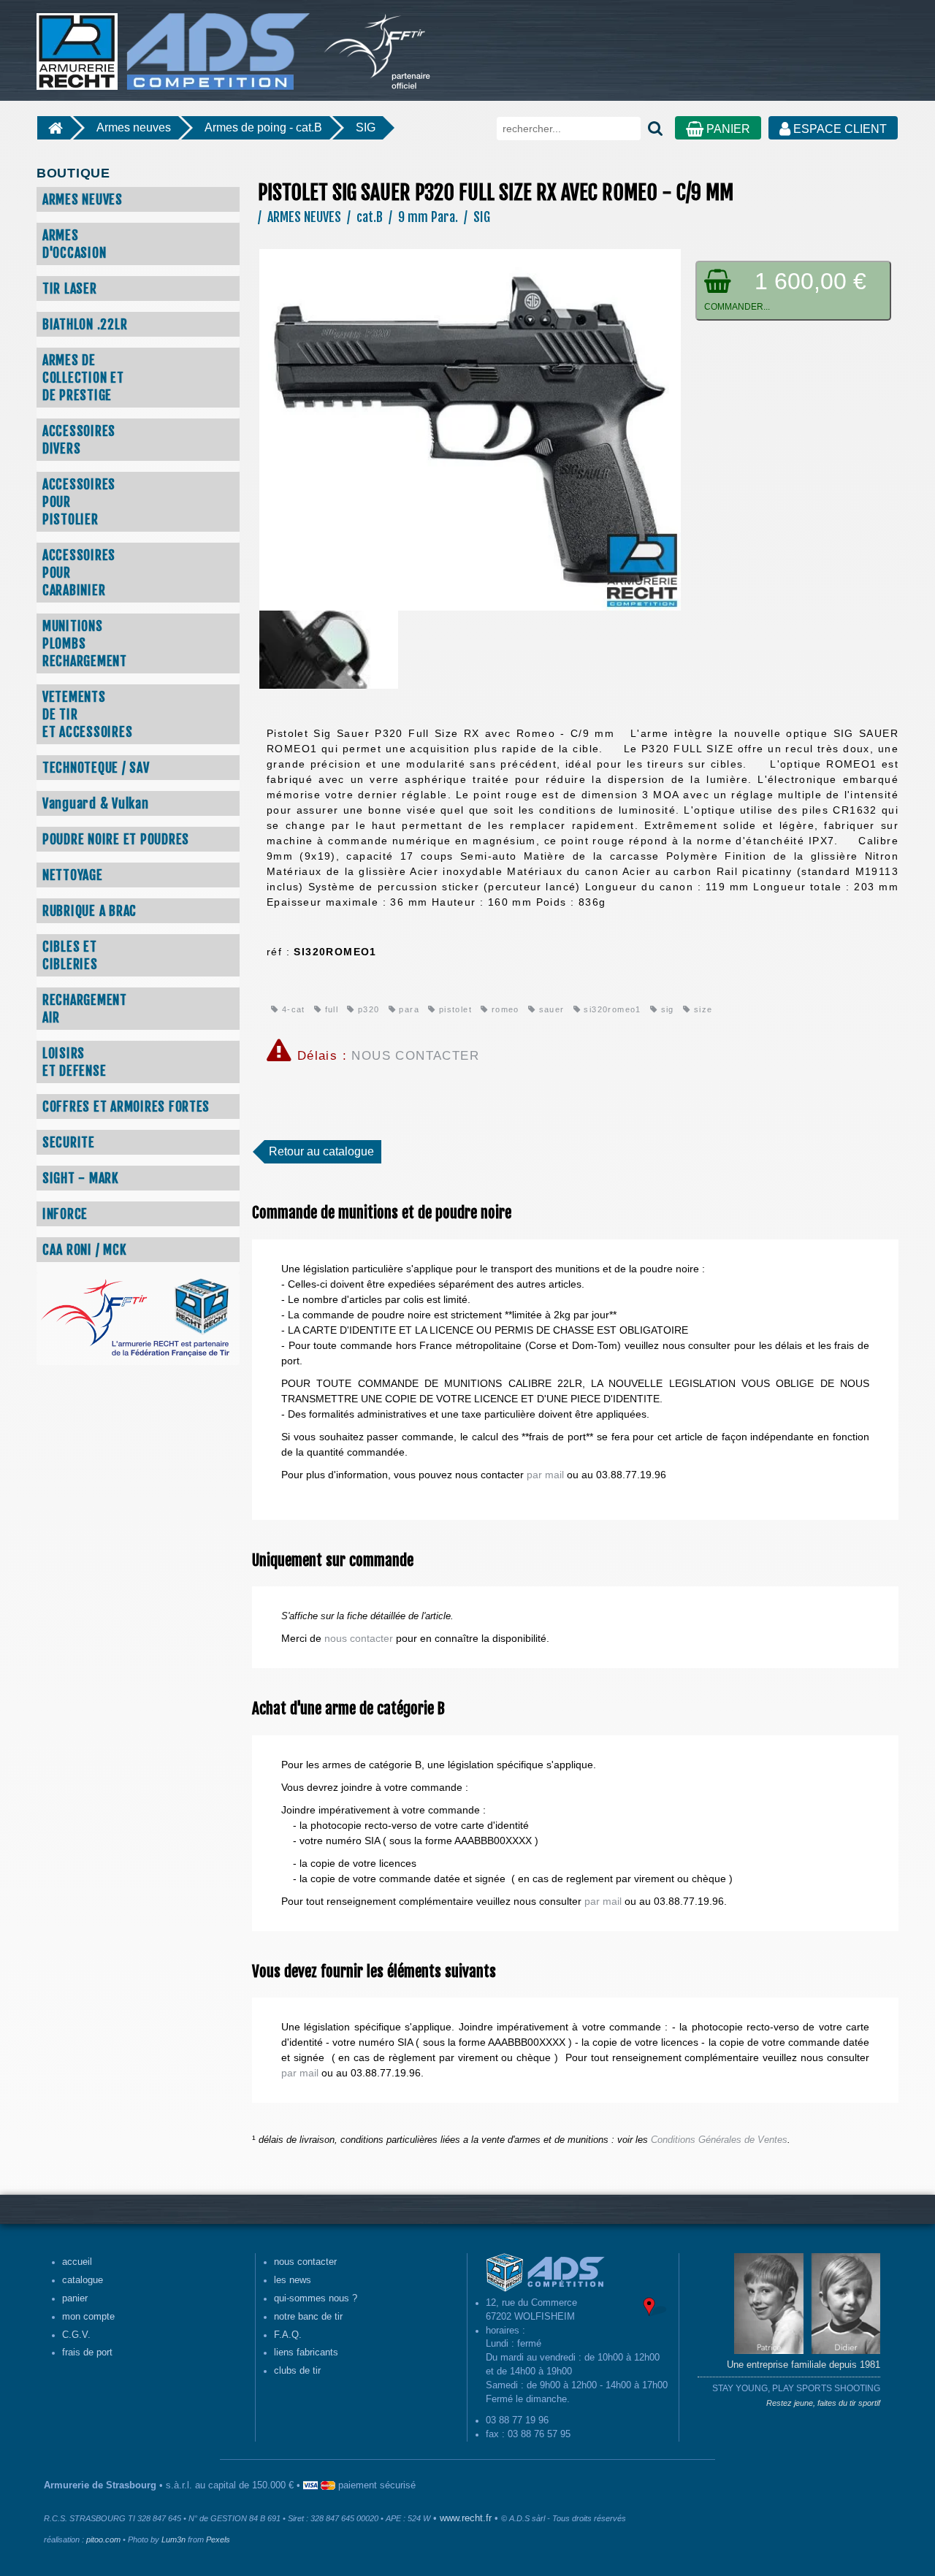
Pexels (218, 2539)
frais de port (87, 2353)
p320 (367, 1009)
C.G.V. (76, 2335)
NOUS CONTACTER (415, 1056)
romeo (503, 1009)
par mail (545, 1475)
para (408, 1009)
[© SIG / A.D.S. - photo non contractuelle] (470, 429)
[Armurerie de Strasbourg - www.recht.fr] (171, 44)
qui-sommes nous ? (316, 2298)
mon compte (88, 2317)
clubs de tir (297, 2371)
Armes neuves (134, 127)
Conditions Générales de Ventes (719, 2140)
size (701, 1009)
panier (75, 2298)
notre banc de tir (308, 2317)
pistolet (454, 1009)
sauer (550, 1009)
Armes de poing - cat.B (263, 127)
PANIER (727, 129)
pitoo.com (103, 2539)
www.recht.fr (466, 2518)
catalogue (83, 2280)
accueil (77, 2262)
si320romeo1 (611, 1009)
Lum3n (173, 2539)
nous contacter (359, 1638)
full (330, 1009)
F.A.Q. (288, 2335)
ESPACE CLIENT (839, 129)
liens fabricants (306, 2353)
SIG (366, 127)
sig (666, 1009)
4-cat (291, 1009)
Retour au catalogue (321, 1151)
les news (293, 2280)
